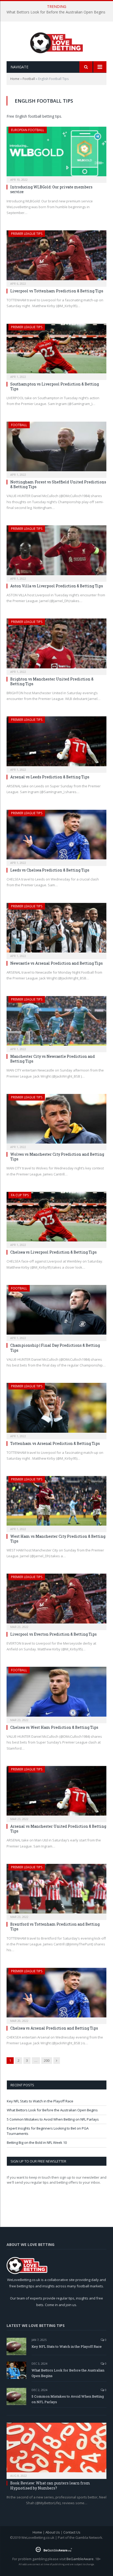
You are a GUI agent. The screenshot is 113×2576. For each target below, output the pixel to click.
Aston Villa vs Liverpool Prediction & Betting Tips (57, 586)
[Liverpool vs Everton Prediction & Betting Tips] (56, 1600)
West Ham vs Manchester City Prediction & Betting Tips (58, 1539)
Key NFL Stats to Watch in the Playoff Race (40, 2101)
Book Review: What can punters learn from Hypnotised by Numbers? (50, 2485)
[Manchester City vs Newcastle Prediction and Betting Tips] (56, 1022)
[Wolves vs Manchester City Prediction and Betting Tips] (56, 1120)
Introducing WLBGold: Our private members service (51, 189)
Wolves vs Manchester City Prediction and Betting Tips (57, 1157)
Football (29, 79)
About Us (53, 2532)
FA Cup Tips (20, 1195)
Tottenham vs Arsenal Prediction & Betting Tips (55, 1443)
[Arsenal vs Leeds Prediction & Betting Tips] (56, 743)
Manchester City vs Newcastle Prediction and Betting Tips (53, 1059)
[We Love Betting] (57, 42)
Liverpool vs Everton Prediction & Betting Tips (53, 1634)
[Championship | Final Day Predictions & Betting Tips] (56, 1311)
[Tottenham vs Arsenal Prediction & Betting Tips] (56, 1409)
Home (15, 79)
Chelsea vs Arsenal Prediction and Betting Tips (54, 2028)
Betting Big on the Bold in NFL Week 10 (37, 2142)
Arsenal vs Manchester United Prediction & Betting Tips (58, 1829)
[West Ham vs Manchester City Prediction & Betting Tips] (56, 1502)
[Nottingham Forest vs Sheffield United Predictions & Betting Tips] (56, 448)
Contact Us (72, 2532)
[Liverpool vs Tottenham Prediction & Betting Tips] (56, 257)
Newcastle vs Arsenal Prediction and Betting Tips (56, 963)
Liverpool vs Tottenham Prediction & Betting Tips (57, 291)
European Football (28, 130)
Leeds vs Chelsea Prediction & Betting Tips (50, 870)
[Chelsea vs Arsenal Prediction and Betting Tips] (56, 1994)
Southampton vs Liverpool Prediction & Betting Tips (55, 386)
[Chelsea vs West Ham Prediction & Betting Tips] (56, 1693)
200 (47, 2060)
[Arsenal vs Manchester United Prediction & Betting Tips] (56, 1792)
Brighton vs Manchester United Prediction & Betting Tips (52, 681)
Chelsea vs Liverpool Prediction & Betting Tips (53, 1252)
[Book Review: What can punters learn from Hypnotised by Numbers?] (56, 2449)
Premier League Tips (27, 234)
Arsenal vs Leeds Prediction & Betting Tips (50, 777)
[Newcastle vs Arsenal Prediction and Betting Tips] (56, 929)
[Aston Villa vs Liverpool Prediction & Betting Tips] (56, 552)
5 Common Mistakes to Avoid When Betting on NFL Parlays (53, 2119)
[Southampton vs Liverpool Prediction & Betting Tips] (56, 350)
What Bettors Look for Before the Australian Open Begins (56, 12)
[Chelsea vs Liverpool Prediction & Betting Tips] (56, 1218)
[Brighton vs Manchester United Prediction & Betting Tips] (56, 645)
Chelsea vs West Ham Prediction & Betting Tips (54, 1727)
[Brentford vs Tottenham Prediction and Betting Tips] (56, 1890)
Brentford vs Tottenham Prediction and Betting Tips (55, 1927)
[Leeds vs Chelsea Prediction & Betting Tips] (56, 836)
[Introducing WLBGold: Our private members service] (56, 153)
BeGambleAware (80, 2559)
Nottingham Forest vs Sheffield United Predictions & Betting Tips (58, 484)
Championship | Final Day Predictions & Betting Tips (55, 1348)
